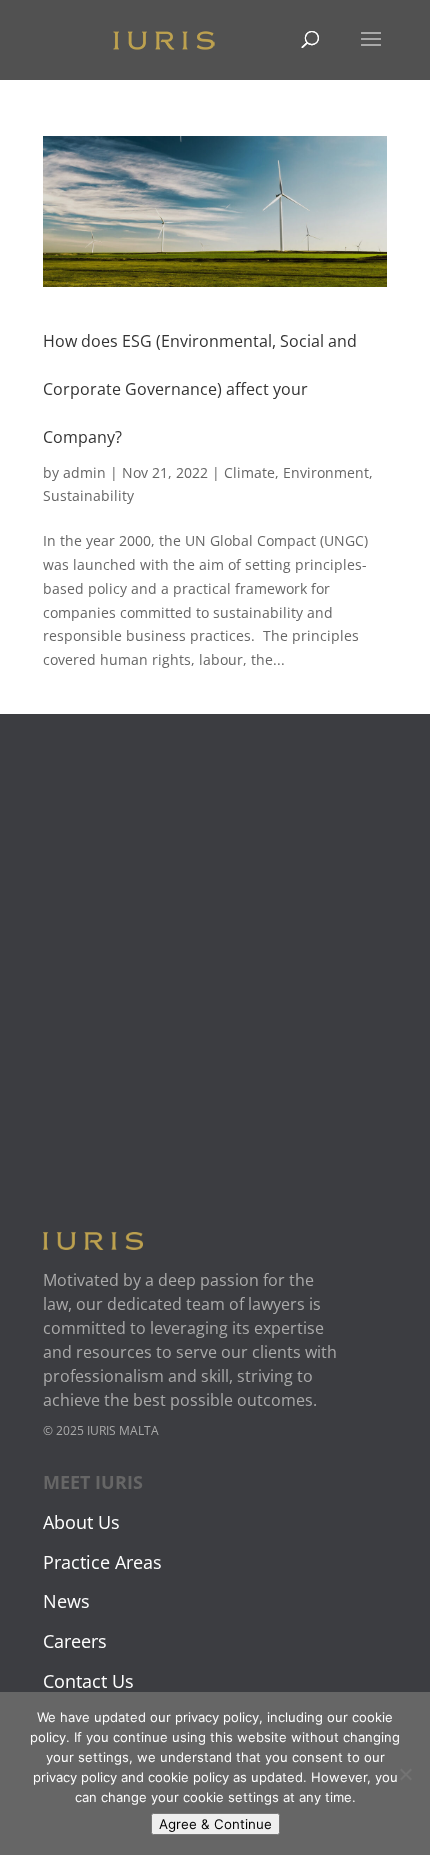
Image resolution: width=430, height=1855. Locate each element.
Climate (249, 472)
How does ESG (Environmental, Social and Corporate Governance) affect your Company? (200, 389)
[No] (405, 1774)
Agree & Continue (215, 1824)
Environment (326, 472)
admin (84, 472)
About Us (81, 1522)
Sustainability (88, 495)
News (66, 1601)
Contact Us (88, 1681)
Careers (75, 1641)
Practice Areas (102, 1562)
